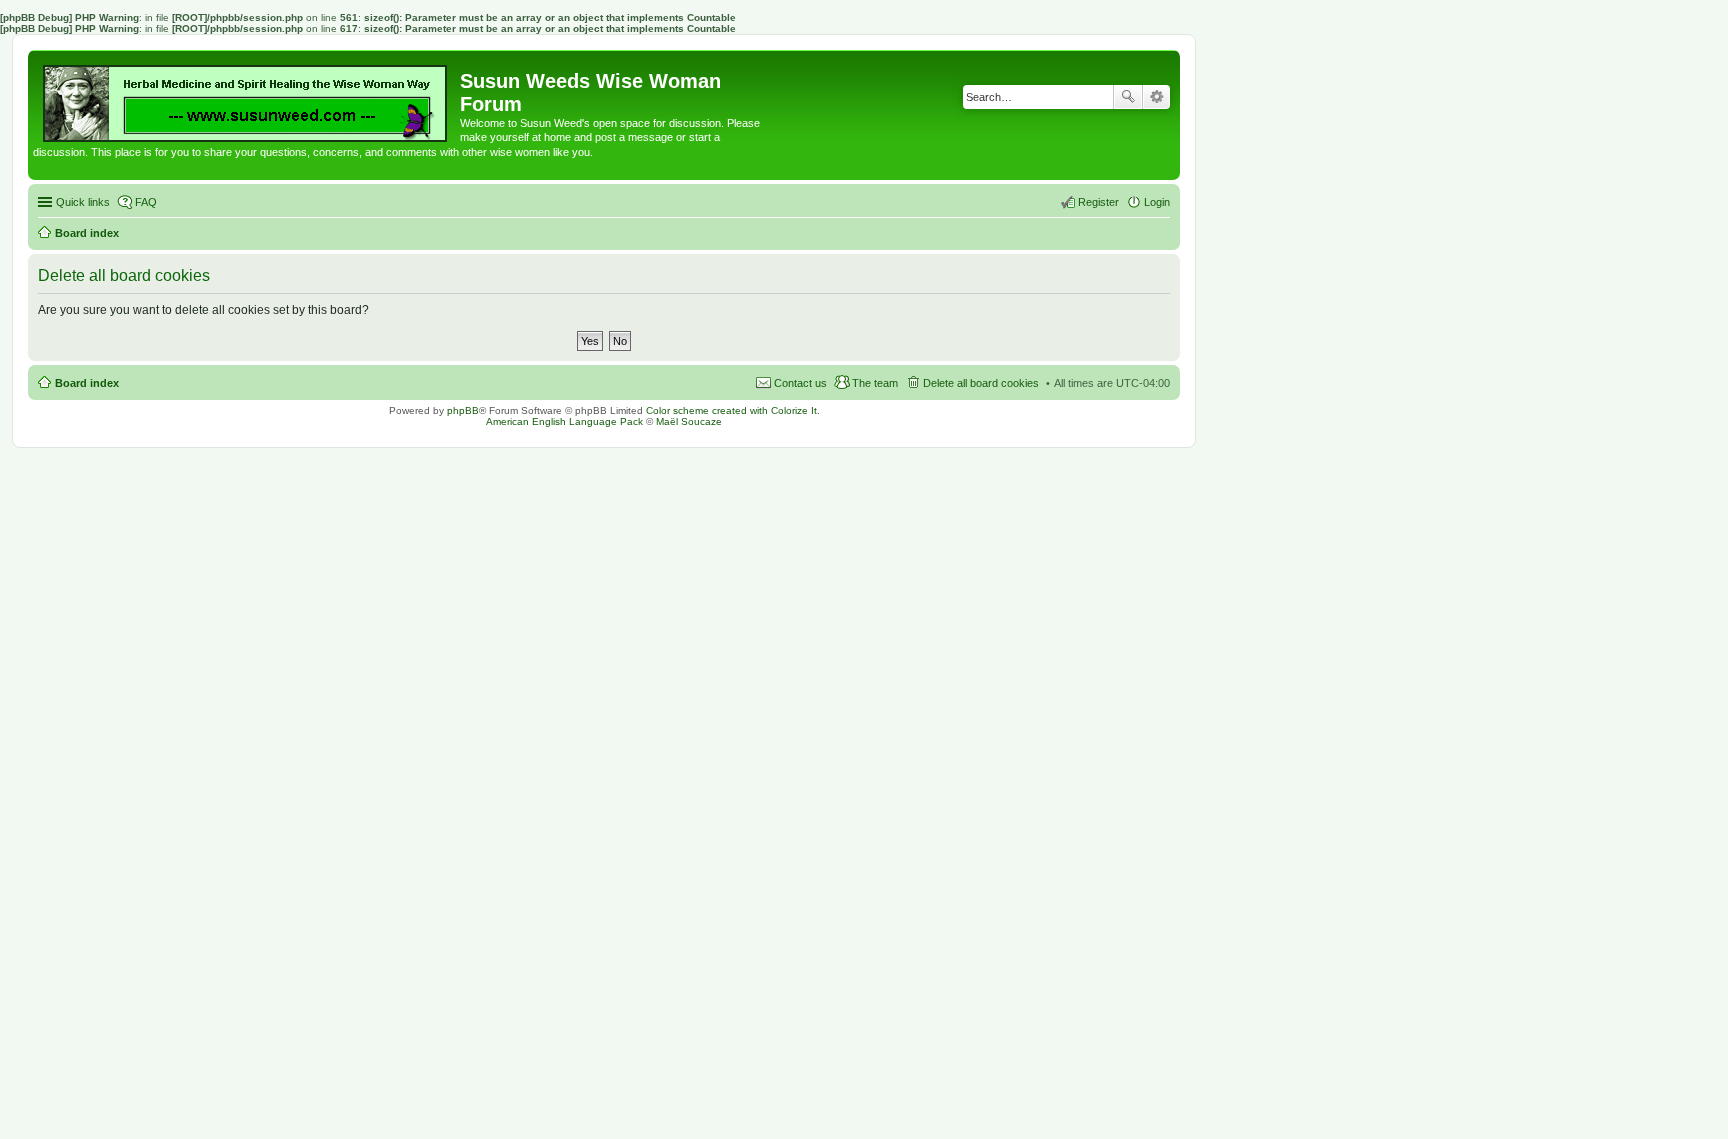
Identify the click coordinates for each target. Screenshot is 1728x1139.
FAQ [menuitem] (146, 202)
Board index (87, 383)
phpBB (463, 410)
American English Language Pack (564, 421)
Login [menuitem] (1157, 202)
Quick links (83, 202)
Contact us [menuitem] (800, 383)
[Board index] (246, 98)
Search (1128, 97)
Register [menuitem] (1098, 202)
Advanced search (1156, 97)
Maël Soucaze (689, 421)
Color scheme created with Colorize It (731, 410)
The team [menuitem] (875, 383)
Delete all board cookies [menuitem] (981, 383)
